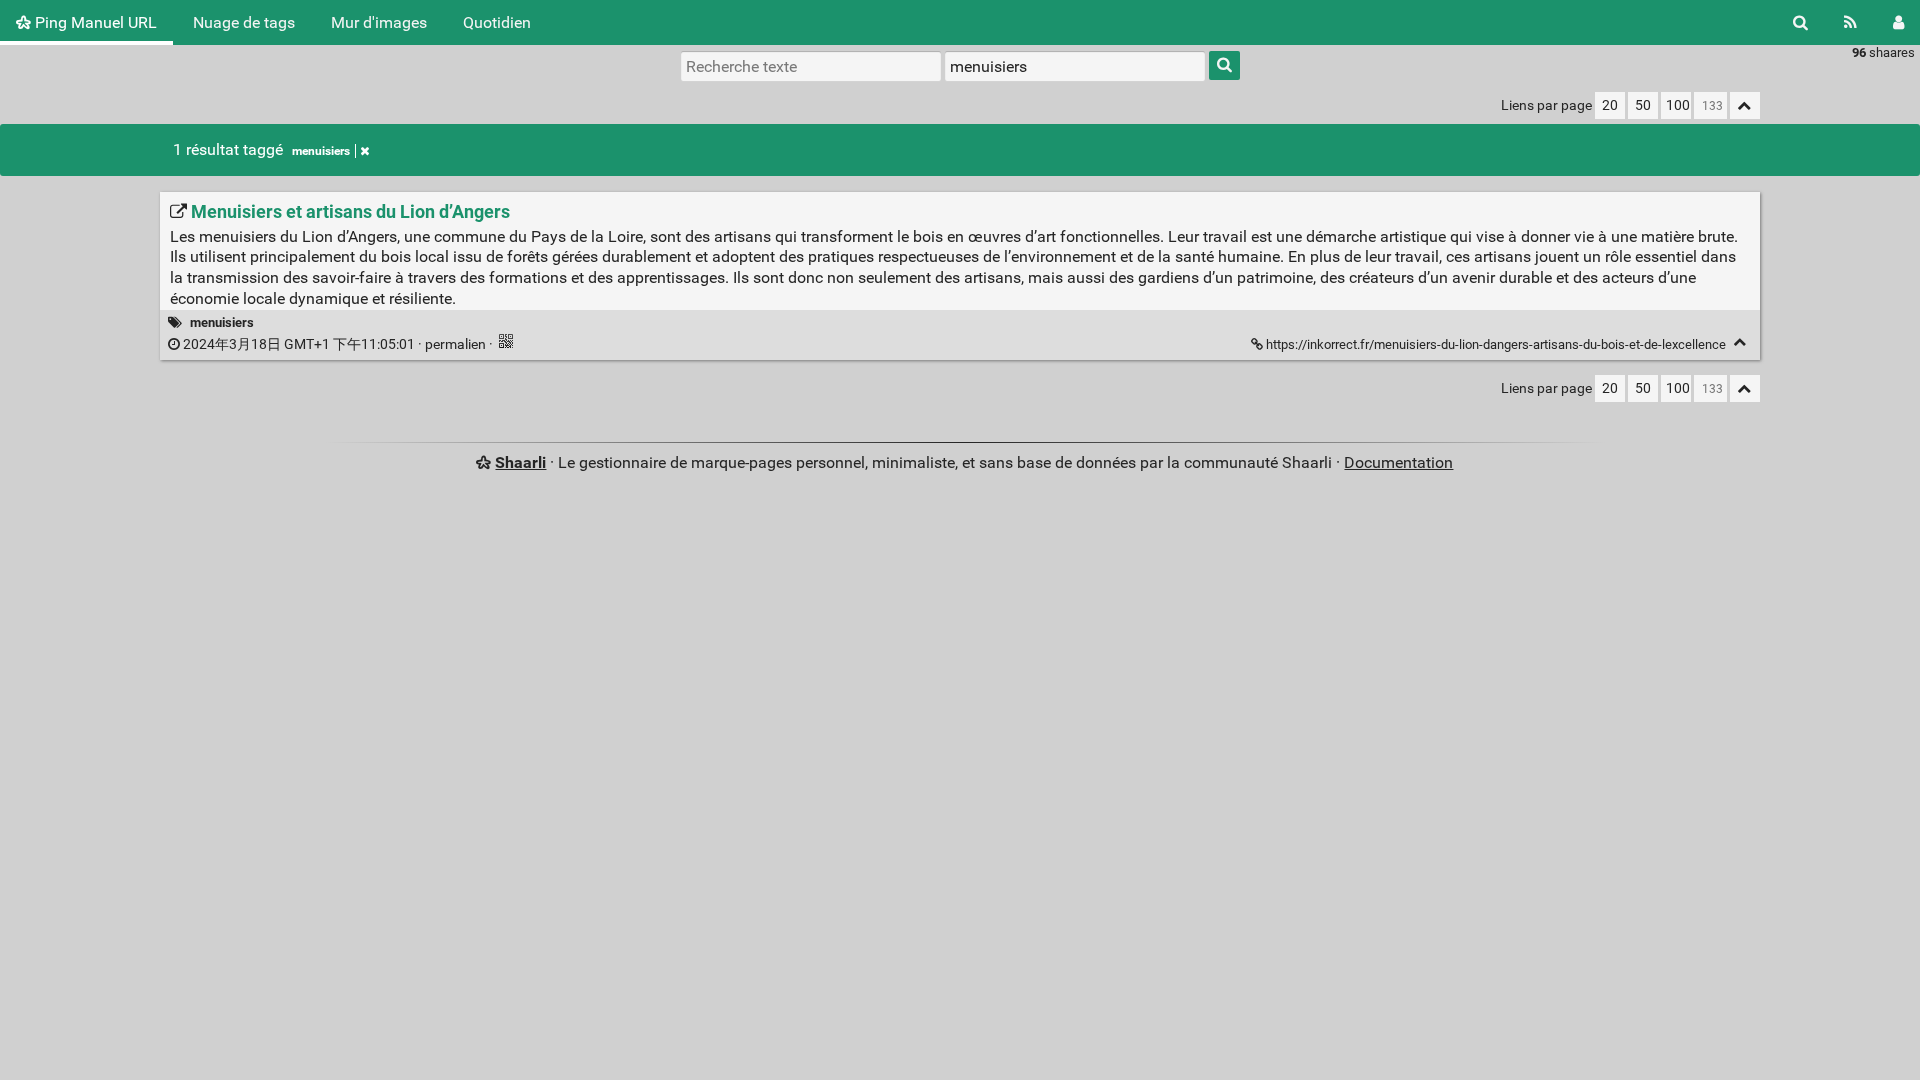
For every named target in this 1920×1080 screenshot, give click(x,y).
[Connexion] (1898, 22)
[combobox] (1075, 66)
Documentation (1398, 462)
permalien (334, 344)
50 (1643, 105)
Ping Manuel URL (94, 22)
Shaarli (520, 462)
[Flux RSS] (1850, 22)
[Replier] (1740, 342)
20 (1610, 105)
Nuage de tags (244, 22)
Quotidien (497, 22)
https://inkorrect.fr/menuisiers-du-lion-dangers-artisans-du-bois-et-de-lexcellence (1496, 344)
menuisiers (321, 151)
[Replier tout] (1745, 105)
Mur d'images (379, 22)
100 (1678, 105)
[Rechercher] (1800, 22)
